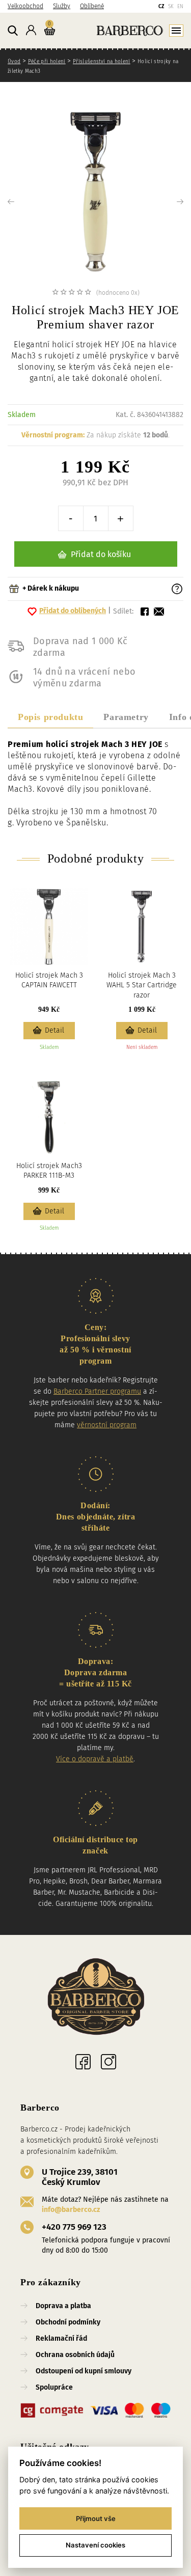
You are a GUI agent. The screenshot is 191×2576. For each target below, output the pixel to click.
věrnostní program (107, 1425)
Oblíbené (92, 6)
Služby (62, 6)
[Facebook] (83, 2062)
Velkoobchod (25, 6)
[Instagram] (108, 2062)
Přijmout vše (96, 2518)
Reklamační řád (61, 2338)
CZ (161, 7)
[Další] (166, 202)
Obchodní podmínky (68, 2322)
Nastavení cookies (95, 2545)
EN (180, 7)
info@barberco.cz (71, 2210)
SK (171, 7)
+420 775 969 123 (74, 2227)
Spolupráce (54, 2387)
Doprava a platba (63, 2306)
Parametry (126, 717)
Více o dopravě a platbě (95, 1759)
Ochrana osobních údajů (75, 2355)
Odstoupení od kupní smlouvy (84, 2371)
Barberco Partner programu (97, 1391)
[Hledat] (13, 31)
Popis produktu (50, 717)
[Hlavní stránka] (121, 30)
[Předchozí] (25, 202)
